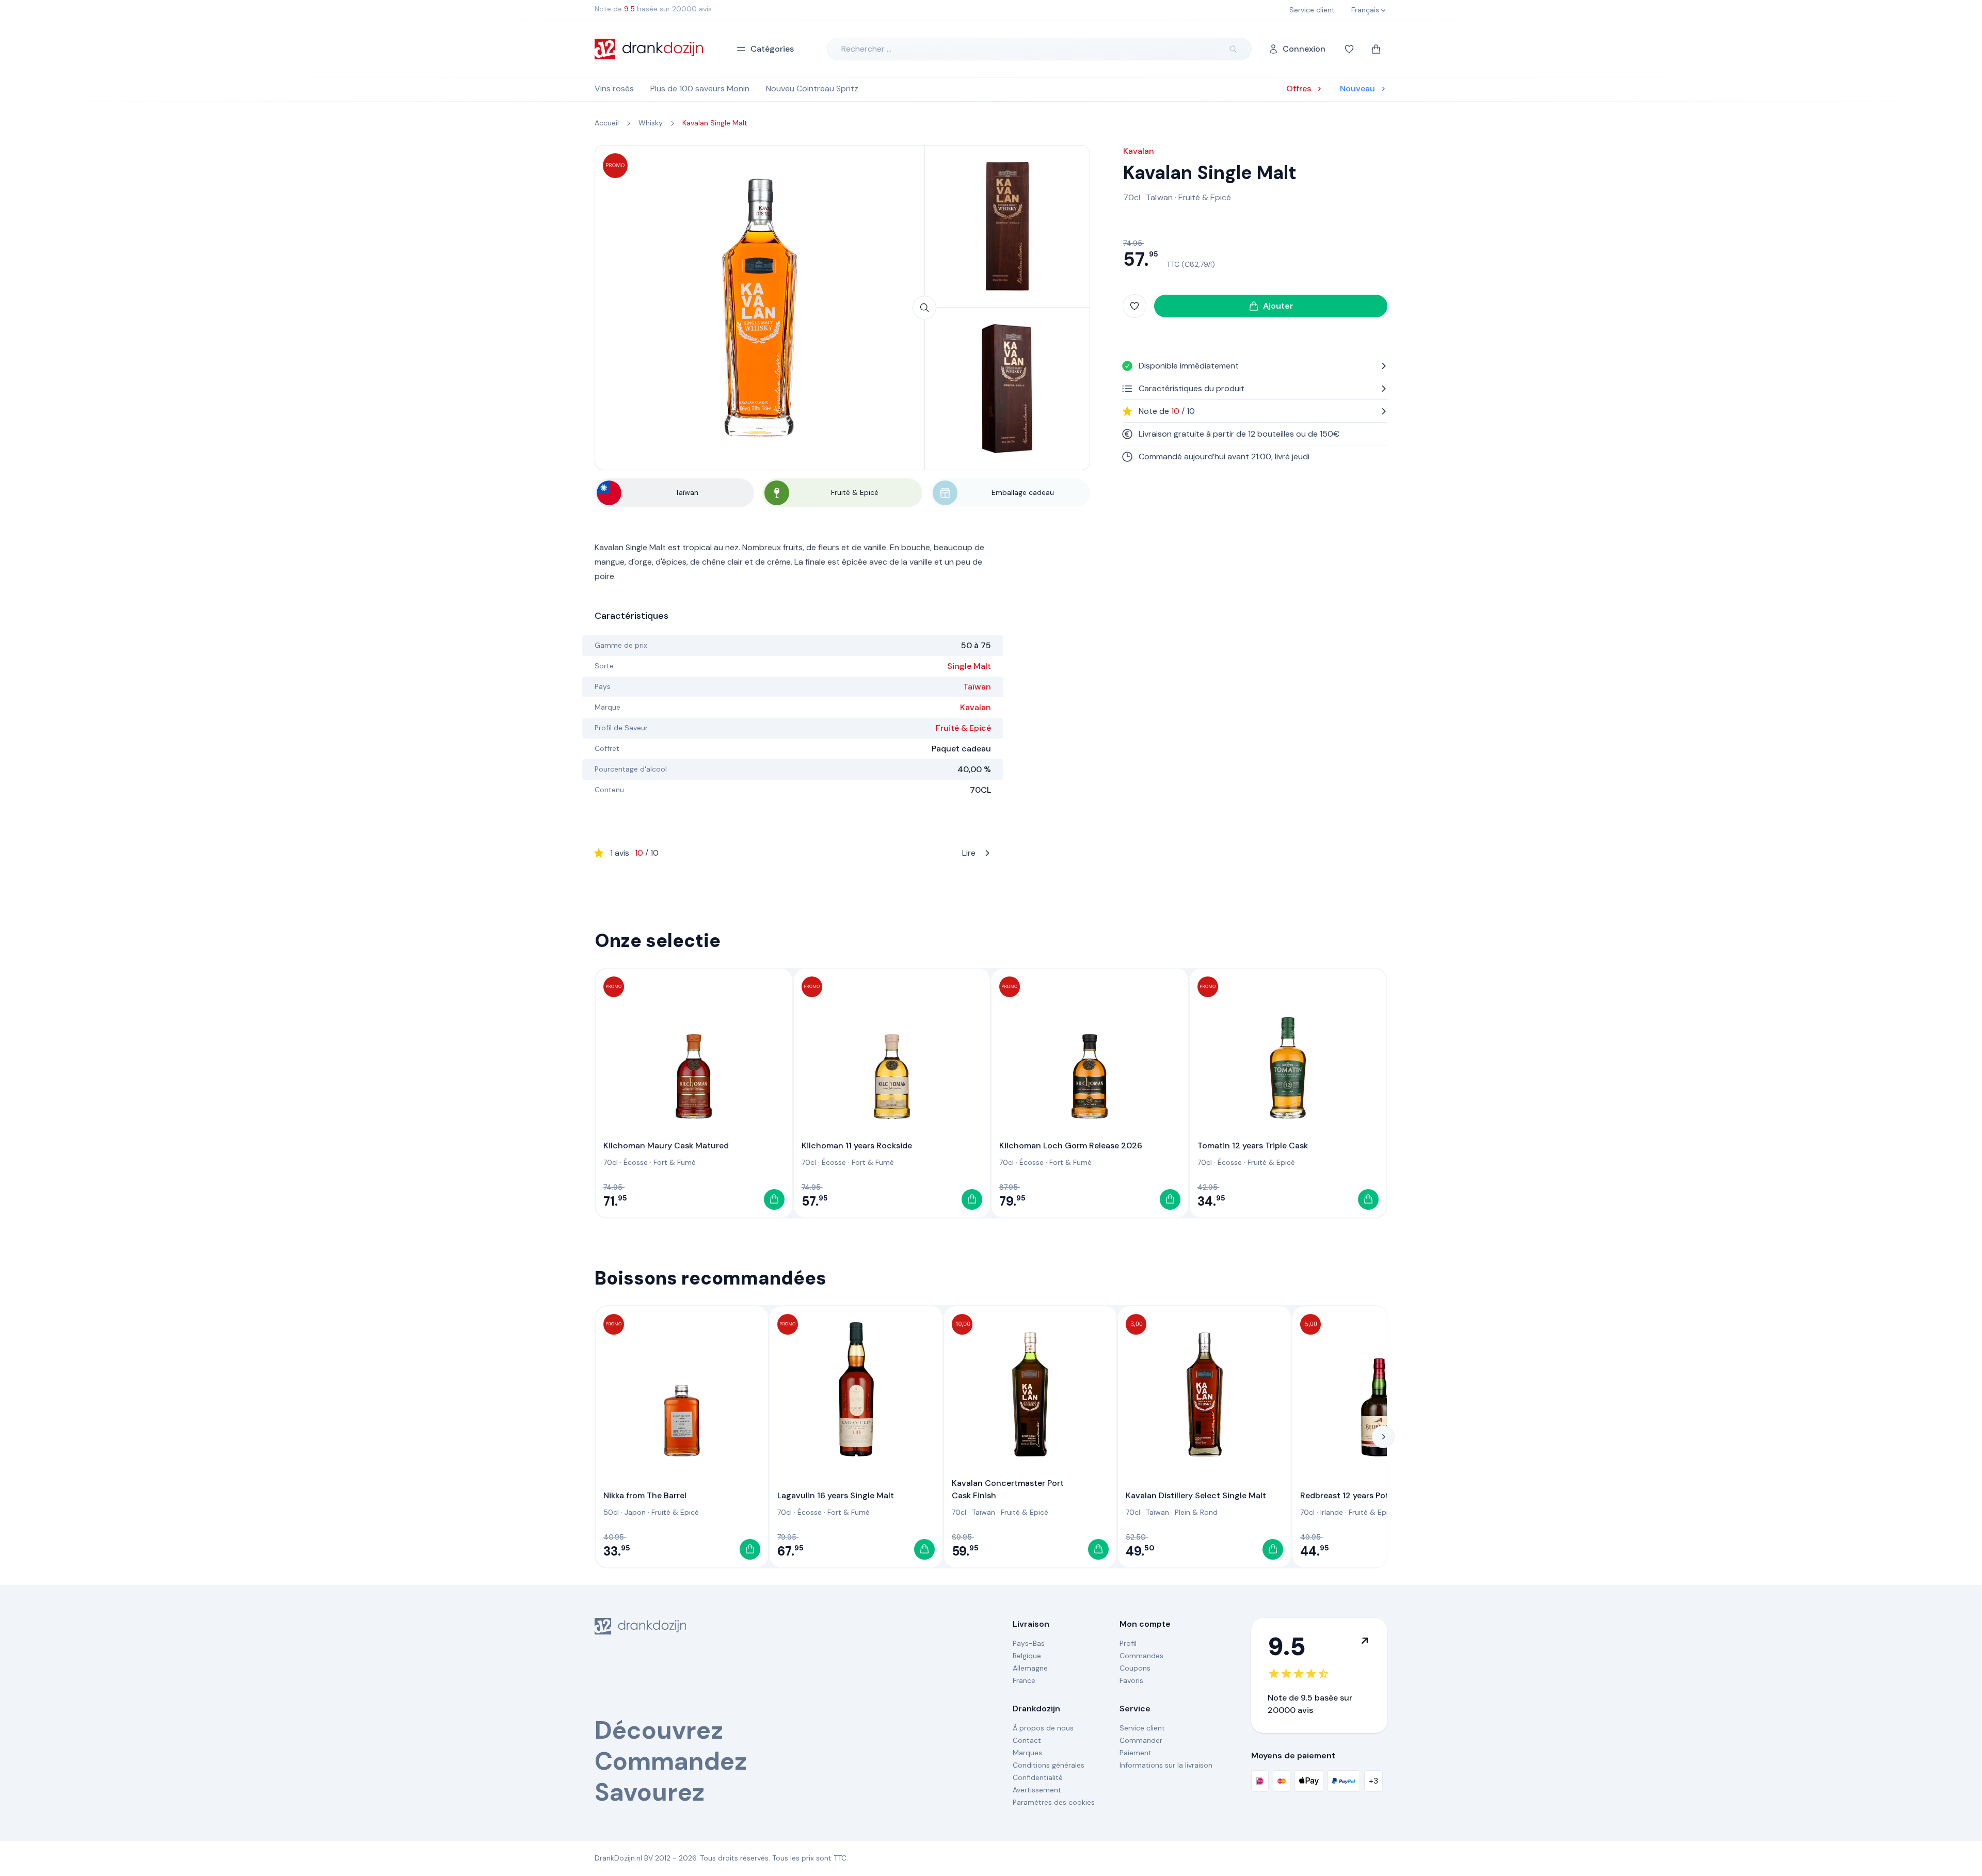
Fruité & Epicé (963, 728)
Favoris (1131, 1680)
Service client (1142, 1728)
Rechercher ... (866, 49)
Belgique (1027, 1656)
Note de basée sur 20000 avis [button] (653, 9)
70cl (1132, 197)
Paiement (1136, 1753)
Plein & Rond (1196, 1512)
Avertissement (1037, 1790)
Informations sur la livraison (1166, 1765)
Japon (635, 1512)
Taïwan (977, 687)
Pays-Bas (1029, 1643)
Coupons (1135, 1668)
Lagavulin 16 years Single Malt (836, 1495)
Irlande (1332, 1512)
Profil (1128, 1643)
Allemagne (1030, 1668)
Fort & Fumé (675, 1162)
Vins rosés (614, 89)
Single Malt (969, 666)
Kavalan (976, 707)
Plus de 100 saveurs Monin (700, 89)
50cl (611, 1512)
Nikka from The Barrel (645, 1495)
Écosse (636, 1162)
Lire (793, 853)
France (1024, 1680)
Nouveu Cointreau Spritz (812, 89)
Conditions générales (1049, 1765)
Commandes (1141, 1656)
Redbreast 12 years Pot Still (1353, 1495)
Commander (1141, 1740)
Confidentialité (1038, 1777)
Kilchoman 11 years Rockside (857, 1145)
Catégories (772, 49)
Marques (1027, 1753)
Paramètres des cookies (1054, 1802)
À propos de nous (1043, 1728)
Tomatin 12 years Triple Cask (1253, 1145)
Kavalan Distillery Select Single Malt (1196, 1495)
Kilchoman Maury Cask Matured (666, 1145)
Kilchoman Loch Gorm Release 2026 (1071, 1145)
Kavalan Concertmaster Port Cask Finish (1008, 1489)
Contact (1027, 1740)
